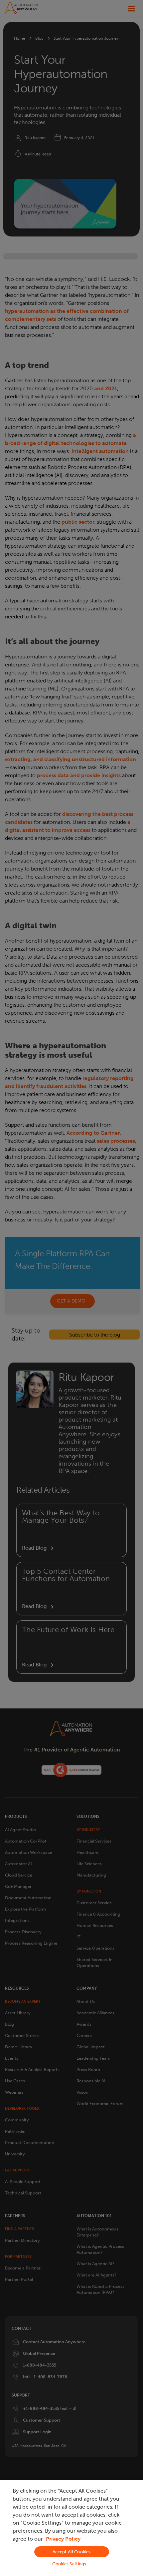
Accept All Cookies (71, 2552)
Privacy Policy (63, 2539)
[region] (71, 2528)
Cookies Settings (69, 2564)
